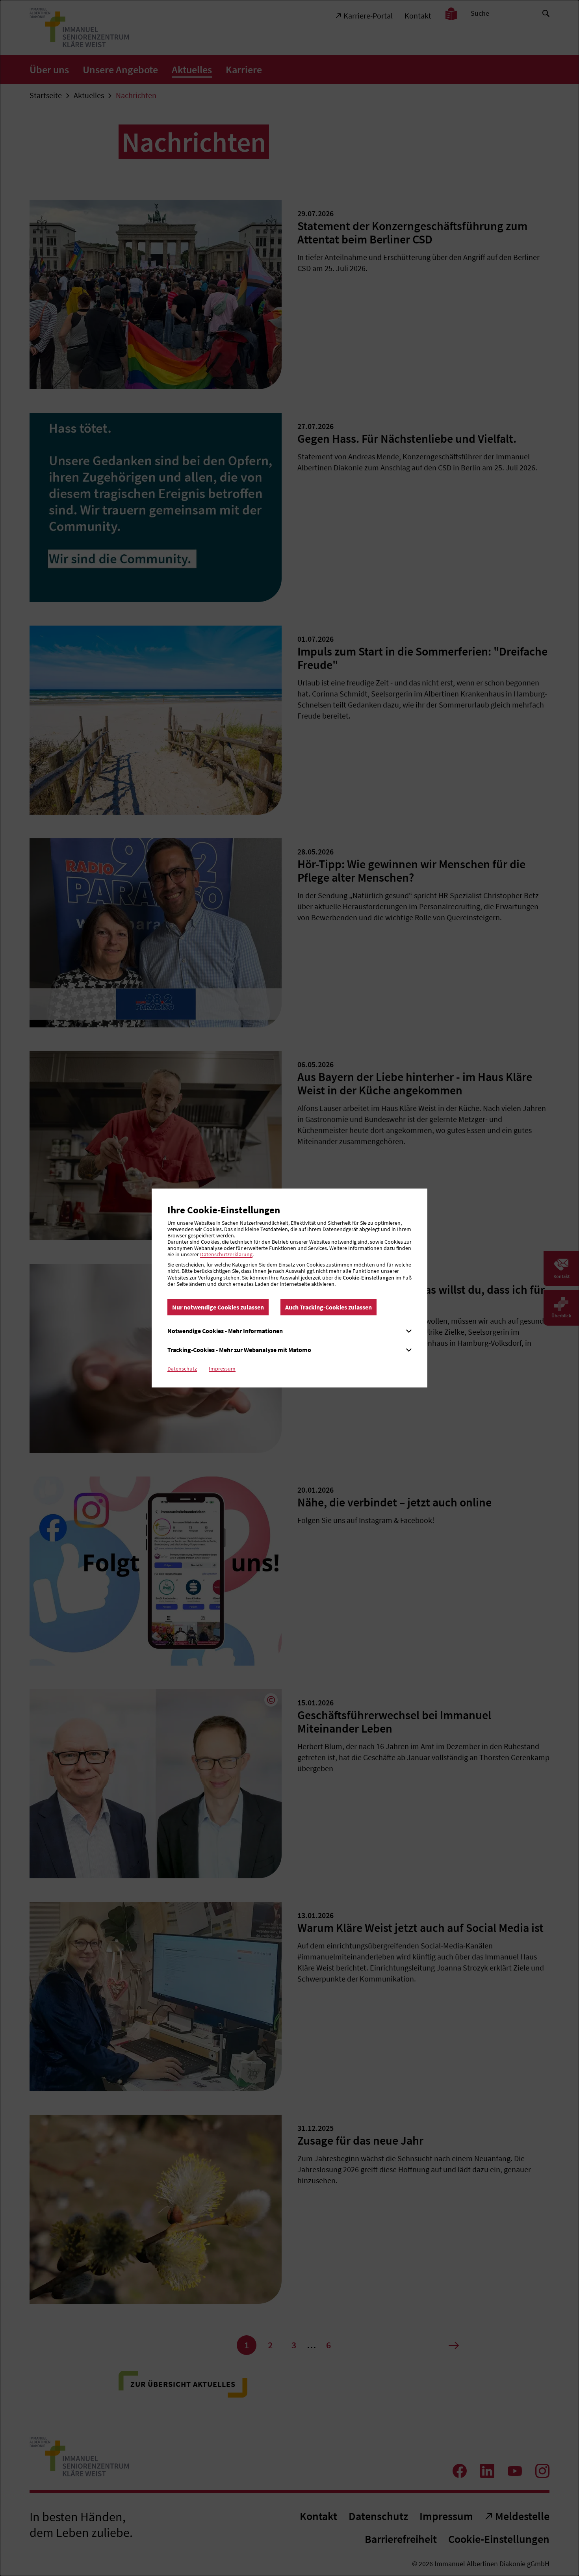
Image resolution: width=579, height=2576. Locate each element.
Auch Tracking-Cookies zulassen (328, 1307)
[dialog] (289, 1288)
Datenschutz (182, 1369)
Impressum (222, 1369)
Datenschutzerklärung (226, 1254)
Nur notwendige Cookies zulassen (218, 1307)
